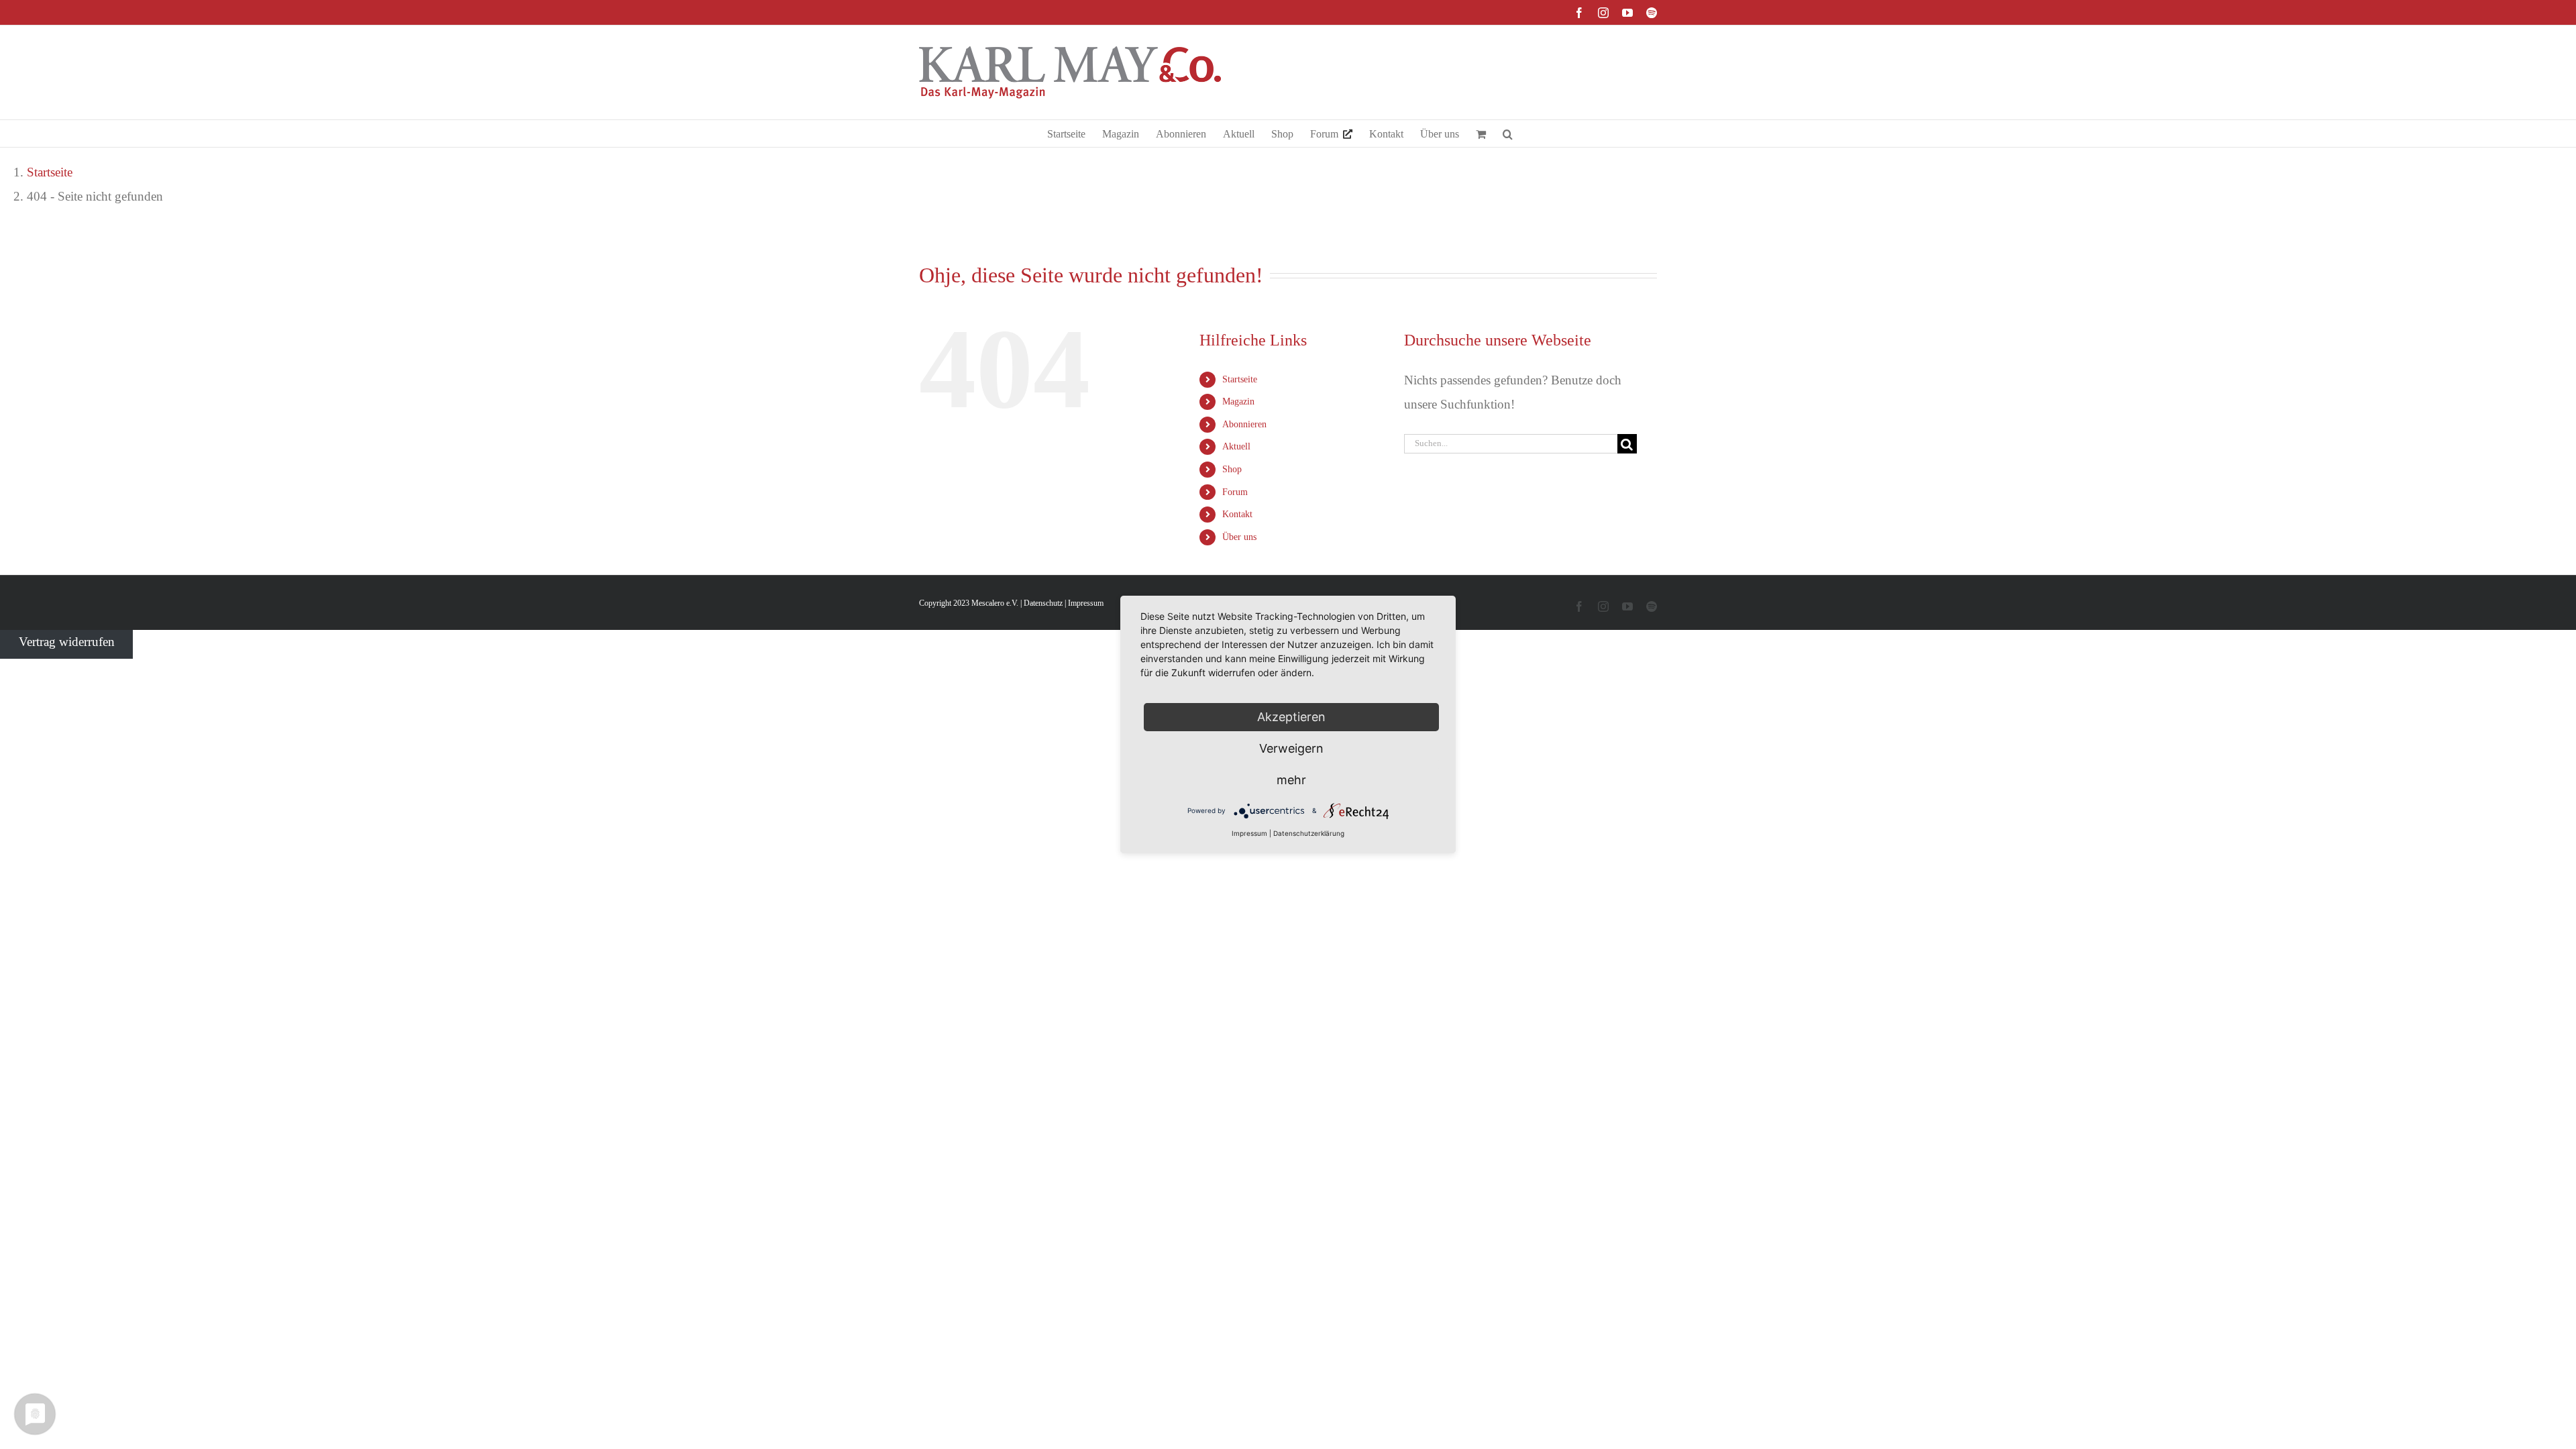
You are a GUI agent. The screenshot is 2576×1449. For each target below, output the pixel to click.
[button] (1508, 133)
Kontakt (1237, 514)
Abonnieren (1244, 424)
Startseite (1240, 379)
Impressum (1086, 603)
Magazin (1238, 401)
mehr (1291, 780)
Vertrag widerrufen (67, 642)
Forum (1235, 492)
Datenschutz (1043, 603)
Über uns (1239, 537)
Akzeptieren (1291, 717)
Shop (1232, 469)
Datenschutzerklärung (1309, 833)
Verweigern (1291, 748)
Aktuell (1236, 446)
